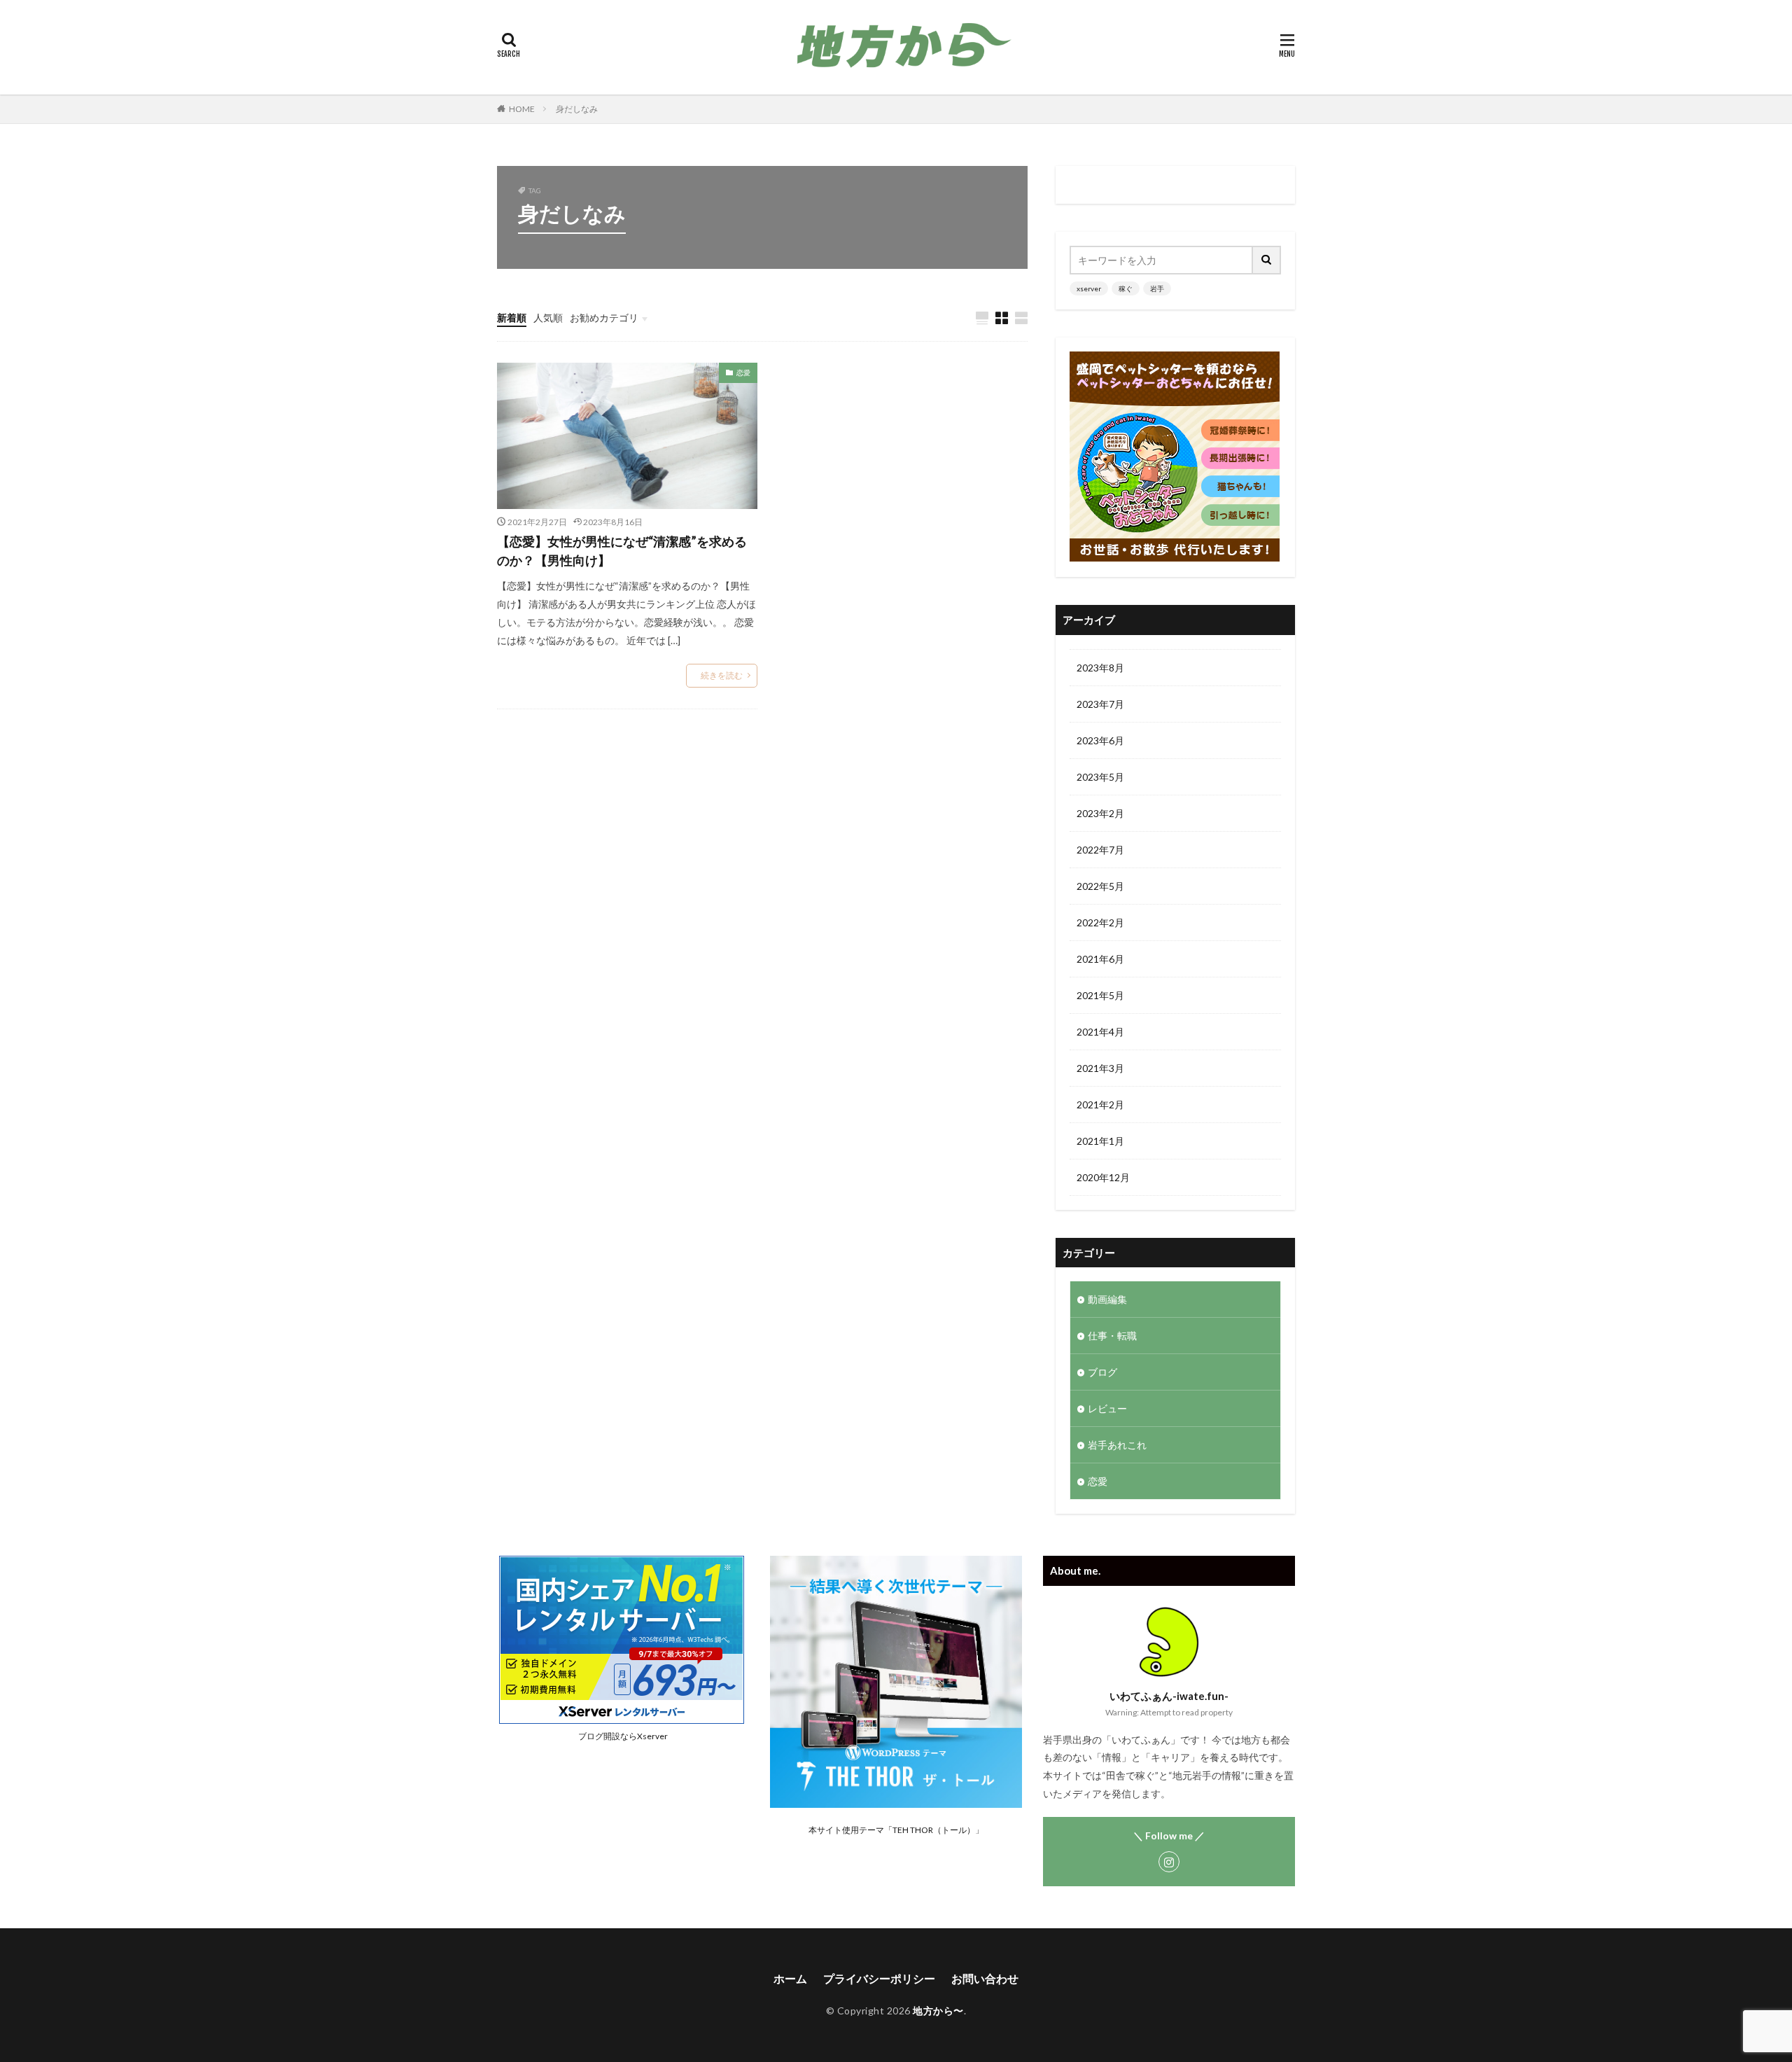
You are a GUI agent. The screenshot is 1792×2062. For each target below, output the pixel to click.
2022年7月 (1100, 850)
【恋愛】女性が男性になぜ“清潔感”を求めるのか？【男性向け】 (622, 551)
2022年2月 (1100, 922)
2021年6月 (1100, 959)
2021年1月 (1100, 1141)
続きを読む (722, 675)
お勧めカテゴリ (604, 318)
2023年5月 (1100, 777)
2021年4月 (1100, 1032)
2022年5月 (1100, 886)
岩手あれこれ (1117, 1445)
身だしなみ (577, 109)
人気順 (548, 318)
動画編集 (1107, 1299)
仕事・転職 (1112, 1336)
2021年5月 (1100, 995)
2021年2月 (1100, 1105)
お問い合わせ (985, 1978)
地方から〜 (938, 2011)
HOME (522, 109)
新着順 (512, 318)
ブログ (1102, 1372)
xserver (1089, 288)
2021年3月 (1100, 1068)
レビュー (1107, 1408)
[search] (1267, 260)
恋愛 (743, 372)
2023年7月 (1100, 704)
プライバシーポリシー (879, 1978)
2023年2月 (1100, 813)
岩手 (1157, 288)
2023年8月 (1100, 668)
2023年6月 (1100, 740)
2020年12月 (1103, 1177)
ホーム (790, 1978)
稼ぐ (1126, 288)
